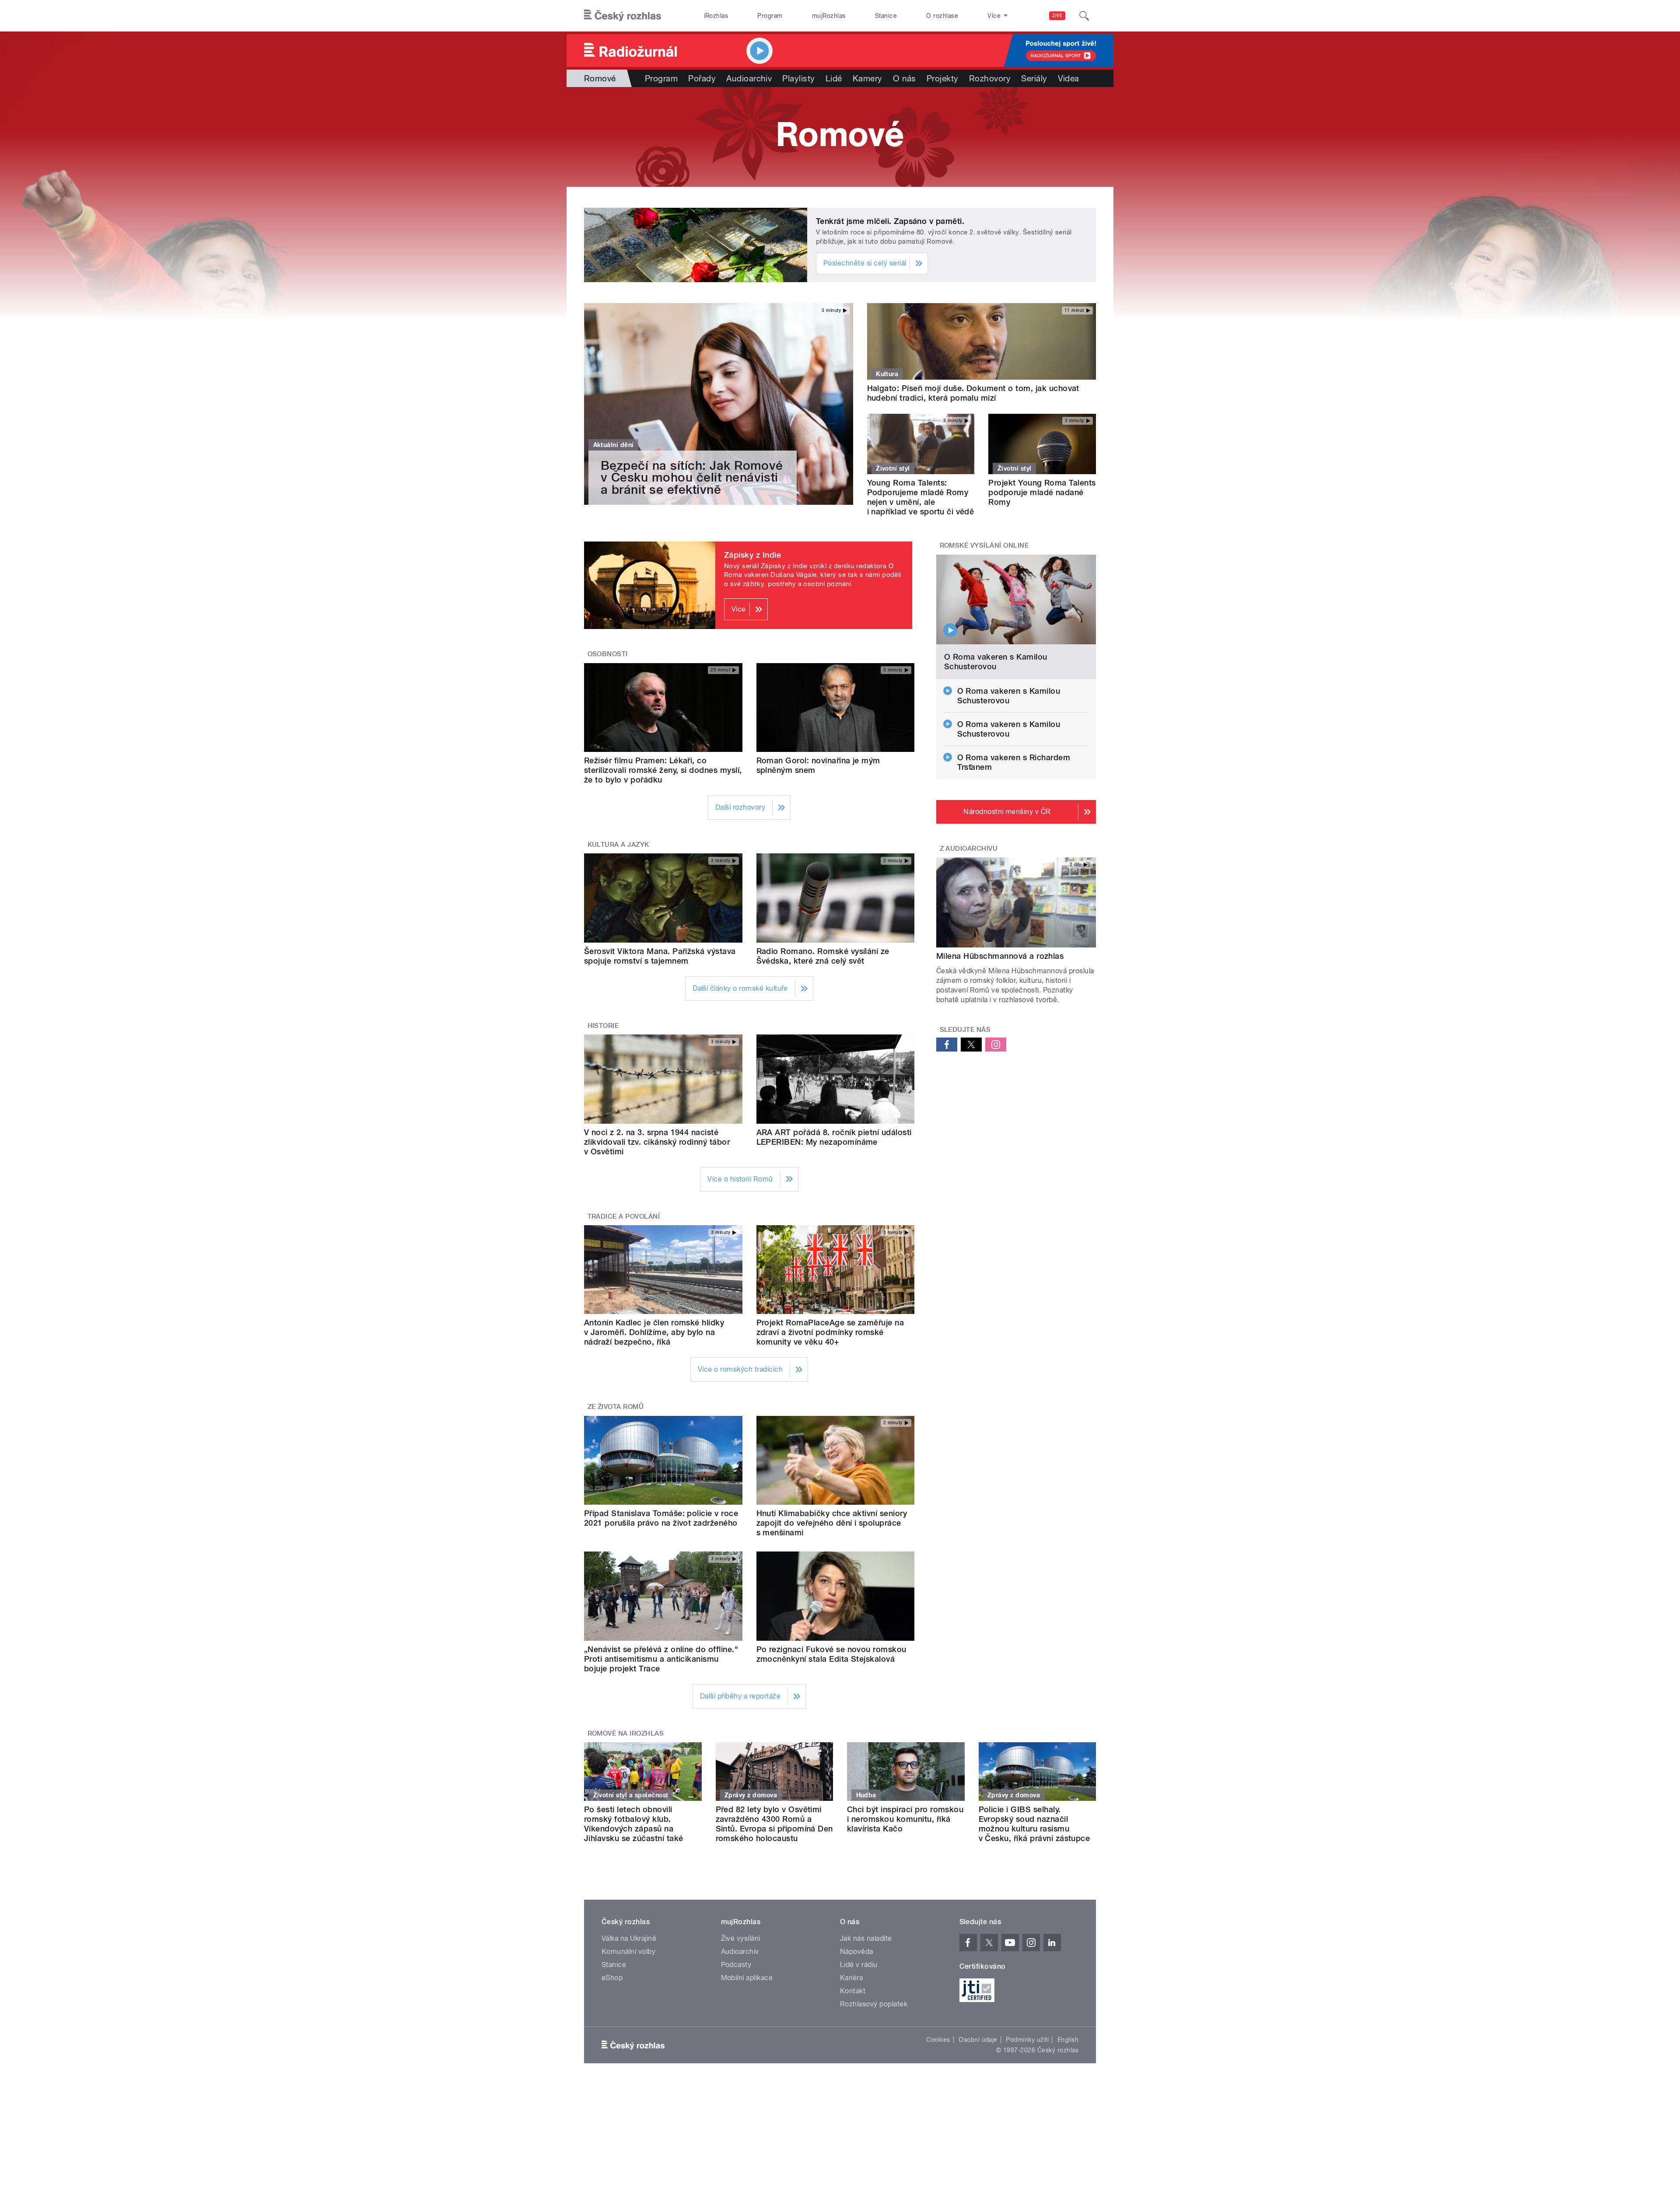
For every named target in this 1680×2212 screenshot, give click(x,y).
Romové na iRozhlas (626, 1733)
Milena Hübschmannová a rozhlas (1000, 956)
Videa (1069, 78)
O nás (905, 78)
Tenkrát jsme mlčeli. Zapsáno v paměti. (890, 221)
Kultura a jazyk (618, 845)
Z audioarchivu (969, 849)
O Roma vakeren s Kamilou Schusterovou (996, 662)
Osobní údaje (978, 2040)
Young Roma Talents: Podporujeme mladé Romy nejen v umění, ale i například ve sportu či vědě (921, 497)
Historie (603, 1026)
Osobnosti (608, 654)
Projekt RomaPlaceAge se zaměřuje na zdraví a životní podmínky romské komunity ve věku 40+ (830, 1332)
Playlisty (798, 78)
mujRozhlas (829, 16)
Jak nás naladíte (866, 1938)
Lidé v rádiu (859, 1965)
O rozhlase (942, 16)
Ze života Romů (616, 1407)
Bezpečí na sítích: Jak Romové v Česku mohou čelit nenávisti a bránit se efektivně (692, 477)
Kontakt (853, 1991)
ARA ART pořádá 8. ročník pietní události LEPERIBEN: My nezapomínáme (834, 1137)
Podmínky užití (1027, 2040)
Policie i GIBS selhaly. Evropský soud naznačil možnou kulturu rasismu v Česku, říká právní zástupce (1034, 1824)
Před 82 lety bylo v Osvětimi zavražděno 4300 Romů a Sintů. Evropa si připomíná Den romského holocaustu (774, 1824)
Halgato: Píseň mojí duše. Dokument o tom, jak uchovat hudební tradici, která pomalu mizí (973, 393)
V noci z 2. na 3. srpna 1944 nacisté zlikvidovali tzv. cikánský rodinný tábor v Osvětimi (657, 1142)
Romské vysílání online (984, 545)
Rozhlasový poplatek (874, 2004)
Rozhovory (990, 78)
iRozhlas (716, 16)
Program (770, 16)
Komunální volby (628, 1952)
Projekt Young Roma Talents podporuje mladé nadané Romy (1042, 492)
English (1068, 2040)
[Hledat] (1084, 16)
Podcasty (736, 1965)
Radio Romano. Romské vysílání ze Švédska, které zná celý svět (823, 956)
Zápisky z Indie (752, 555)
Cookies (938, 2040)
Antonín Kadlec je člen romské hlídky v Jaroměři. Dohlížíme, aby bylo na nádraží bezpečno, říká (654, 1332)
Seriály (1034, 78)
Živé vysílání (741, 1938)
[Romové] (840, 137)
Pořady (702, 78)
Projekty (943, 78)
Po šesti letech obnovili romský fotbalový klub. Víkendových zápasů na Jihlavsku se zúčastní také (633, 1824)
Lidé (834, 78)
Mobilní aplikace (747, 1978)
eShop (612, 1978)
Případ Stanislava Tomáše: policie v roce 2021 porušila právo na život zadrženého (661, 1518)
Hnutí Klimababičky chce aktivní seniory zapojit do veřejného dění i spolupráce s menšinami (832, 1523)
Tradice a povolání (624, 1216)
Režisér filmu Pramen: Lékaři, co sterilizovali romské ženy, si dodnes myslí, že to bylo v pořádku (663, 770)
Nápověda (857, 1952)
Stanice (886, 16)
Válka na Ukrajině (629, 1938)
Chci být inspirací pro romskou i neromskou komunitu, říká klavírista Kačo (905, 1819)
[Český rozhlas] (623, 16)
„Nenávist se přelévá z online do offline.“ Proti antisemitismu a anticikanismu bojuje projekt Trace (661, 1659)
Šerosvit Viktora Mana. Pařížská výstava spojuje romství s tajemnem (660, 956)
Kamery (868, 78)
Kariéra (851, 1978)
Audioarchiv (749, 78)
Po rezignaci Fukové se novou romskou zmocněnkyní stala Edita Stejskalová (831, 1654)
